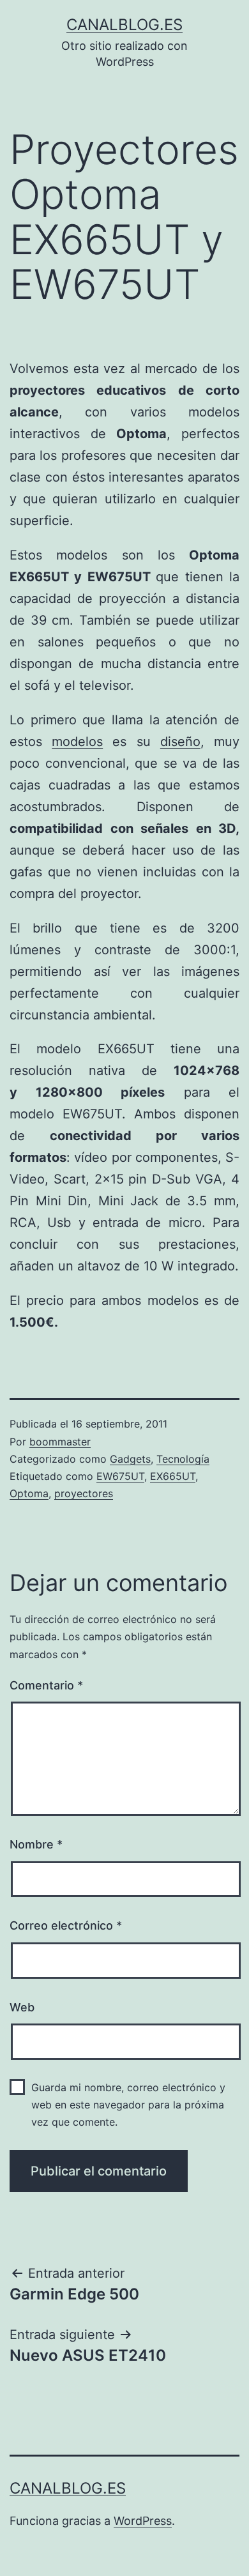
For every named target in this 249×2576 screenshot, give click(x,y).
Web (22, 2007)
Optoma (29, 1493)
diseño (180, 742)
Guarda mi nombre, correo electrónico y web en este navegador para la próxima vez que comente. (128, 2105)
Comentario (46, 1685)
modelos (77, 742)
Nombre (36, 1844)
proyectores (84, 1493)
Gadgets (130, 1459)
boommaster (60, 1442)
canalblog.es (124, 25)
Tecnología (183, 1459)
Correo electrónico (66, 1925)
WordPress (143, 2521)
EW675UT (120, 1476)
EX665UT (173, 1476)
